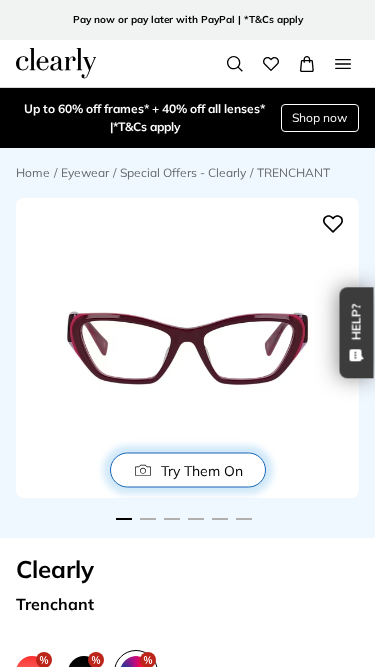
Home (33, 172)
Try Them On (202, 470)
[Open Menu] (343, 64)
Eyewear (85, 172)
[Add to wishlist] (333, 224)
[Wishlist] (271, 64)
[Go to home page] (56, 63)
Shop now (319, 117)
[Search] (235, 64)
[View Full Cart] (307, 64)
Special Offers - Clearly (183, 172)
